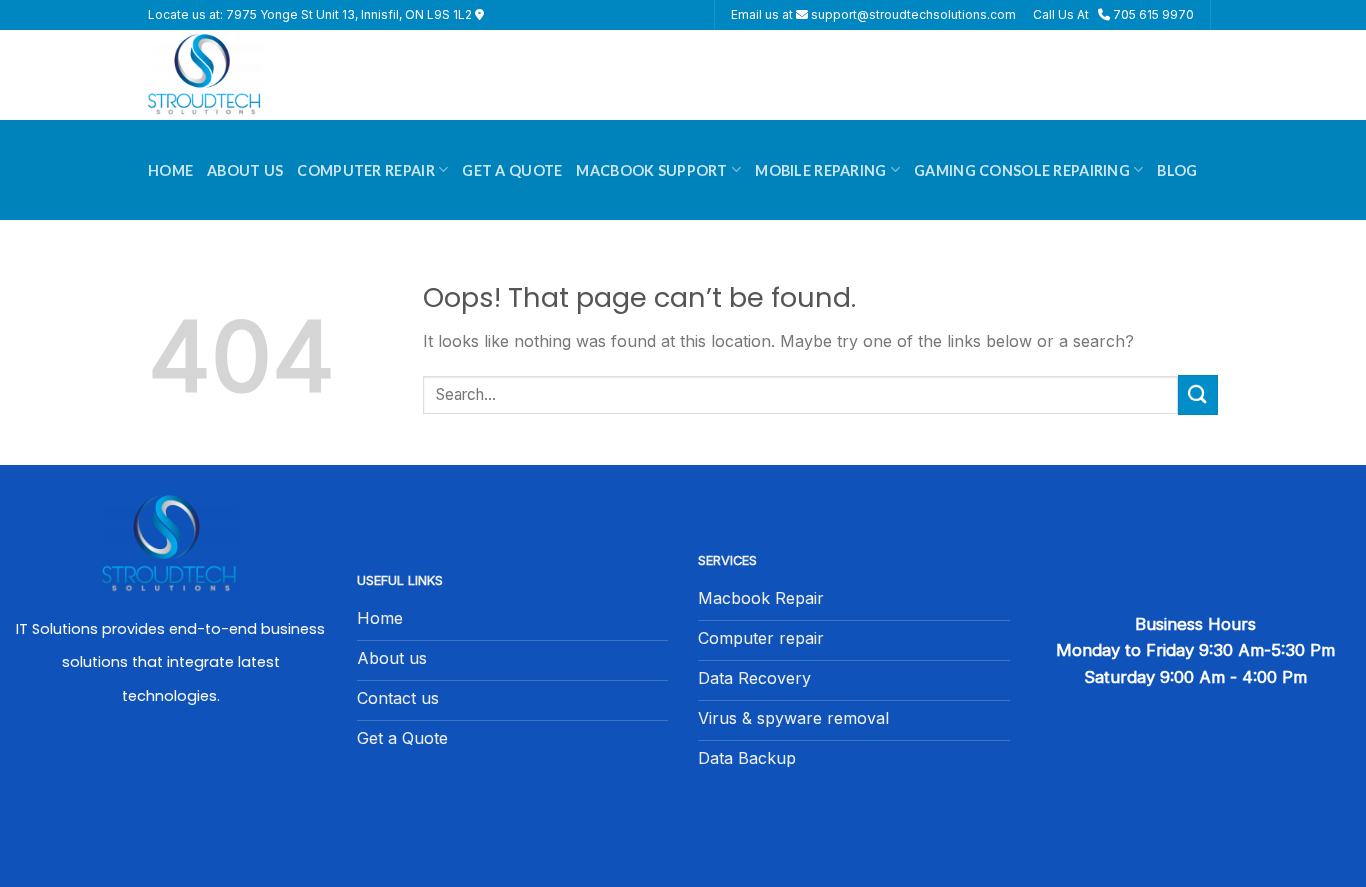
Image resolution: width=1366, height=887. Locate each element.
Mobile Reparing (820, 170)
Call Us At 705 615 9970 (1113, 14)
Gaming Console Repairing (1022, 170)
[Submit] (1198, 394)
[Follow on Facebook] (171, 779)
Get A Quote (512, 170)
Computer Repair (365, 170)
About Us (245, 170)
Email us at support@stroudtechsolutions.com (873, 14)
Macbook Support (651, 170)
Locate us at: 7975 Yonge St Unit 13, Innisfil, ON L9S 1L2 (311, 14)
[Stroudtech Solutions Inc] (248, 75)
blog (1177, 170)
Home (170, 170)
